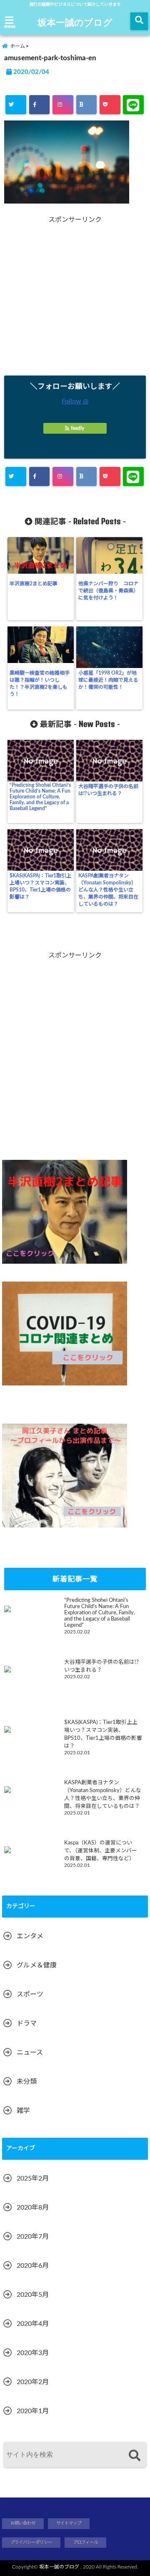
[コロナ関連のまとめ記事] (65, 1333)
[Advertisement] (75, 299)
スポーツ (30, 1994)
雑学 (23, 2111)
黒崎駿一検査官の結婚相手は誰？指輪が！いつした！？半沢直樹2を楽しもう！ (40, 684)
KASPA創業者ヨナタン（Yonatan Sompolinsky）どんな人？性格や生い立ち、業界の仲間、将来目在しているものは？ (108, 890)
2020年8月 (33, 2208)
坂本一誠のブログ (75, 22)
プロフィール (85, 2542)
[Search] (134, 2456)
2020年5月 (33, 2295)
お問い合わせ (23, 2523)
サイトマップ (69, 2523)
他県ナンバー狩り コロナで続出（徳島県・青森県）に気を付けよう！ (108, 591)
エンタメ (30, 1936)
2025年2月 (33, 2178)
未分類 (27, 2082)
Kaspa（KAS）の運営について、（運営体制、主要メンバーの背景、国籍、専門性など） (101, 1851)
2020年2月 (33, 2382)
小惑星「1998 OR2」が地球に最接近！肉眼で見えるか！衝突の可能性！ (108, 680)
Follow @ (75, 401)
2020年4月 (33, 2324)
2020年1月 (33, 2411)
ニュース (30, 2053)
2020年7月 (33, 2237)
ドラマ (27, 2023)
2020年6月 (33, 2266)
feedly (77, 428)
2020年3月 (33, 2353)
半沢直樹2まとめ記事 (34, 584)
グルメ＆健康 (37, 1965)
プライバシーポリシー (31, 2542)
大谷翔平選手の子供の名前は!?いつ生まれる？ (108, 790)
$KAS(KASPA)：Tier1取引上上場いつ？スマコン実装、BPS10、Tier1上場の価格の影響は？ (40, 886)
